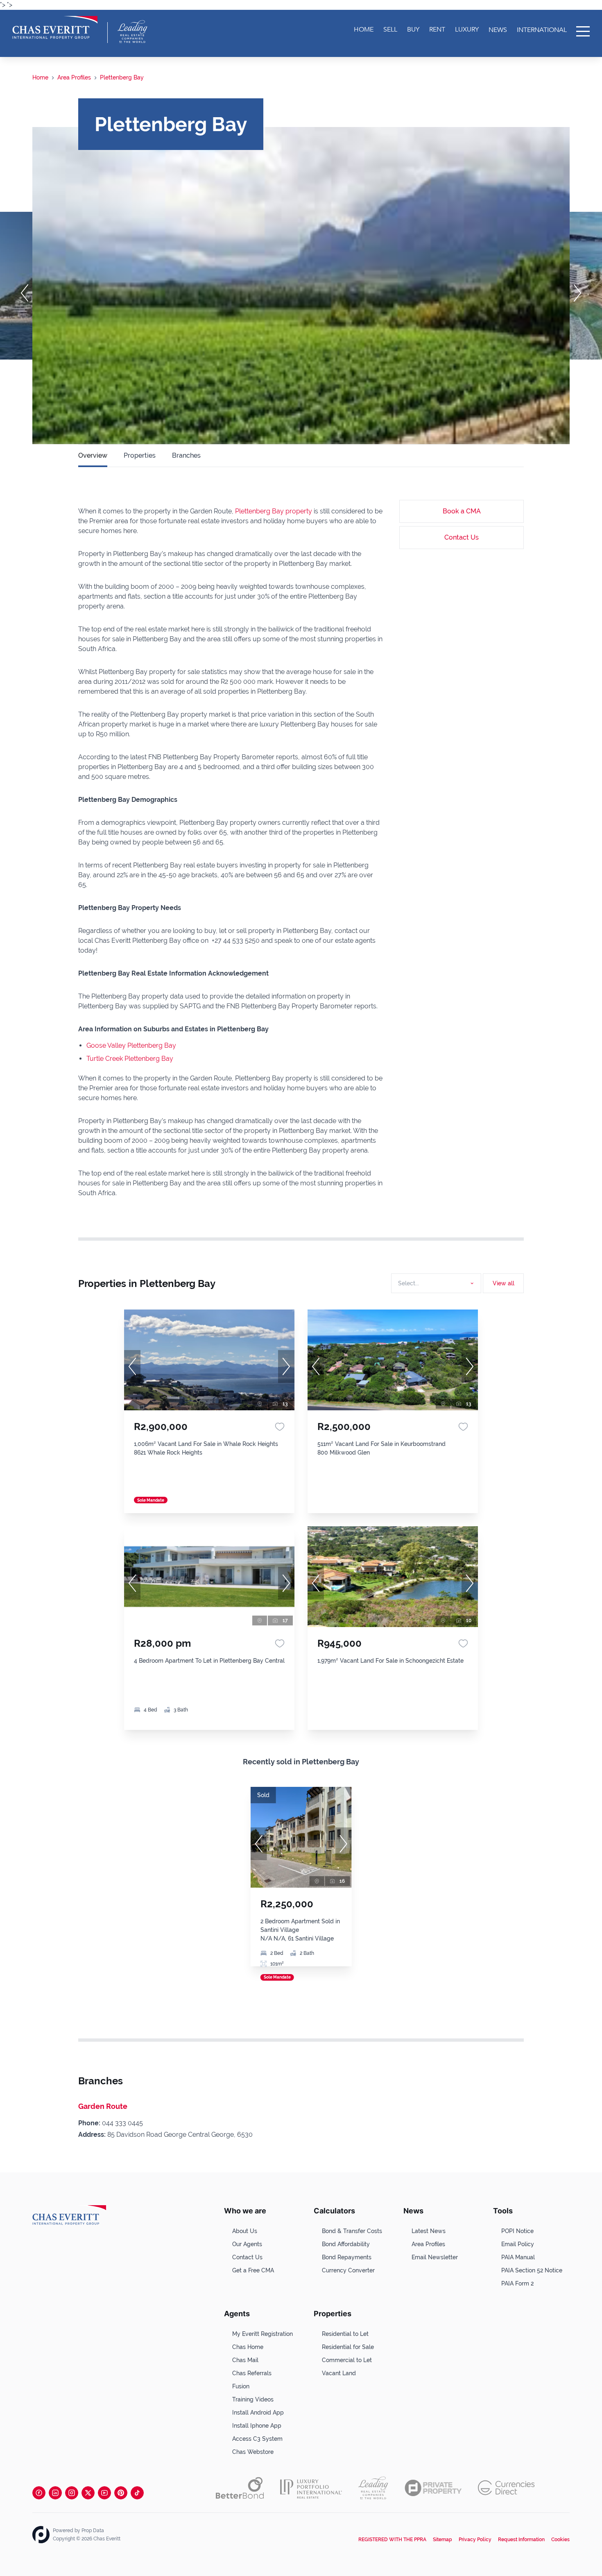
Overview (93, 455)
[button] (25, 293)
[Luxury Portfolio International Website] (311, 2488)
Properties (140, 455)
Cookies (560, 2540)
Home (40, 77)
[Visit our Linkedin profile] (55, 2493)
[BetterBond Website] (240, 2488)
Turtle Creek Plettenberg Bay (130, 1059)
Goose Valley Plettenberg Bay (131, 1045)
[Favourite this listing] (280, 1427)
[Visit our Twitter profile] (88, 2493)
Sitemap (442, 2540)
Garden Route (103, 2106)
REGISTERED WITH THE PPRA (392, 2540)
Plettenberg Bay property (274, 511)
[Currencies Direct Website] (506, 2488)
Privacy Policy (475, 2540)
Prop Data (93, 2531)
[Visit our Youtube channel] (104, 2493)
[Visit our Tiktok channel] (137, 2493)
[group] (209, 1360)
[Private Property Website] (433, 2488)
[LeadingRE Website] (373, 2488)
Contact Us (462, 537)
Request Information (521, 2540)
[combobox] (435, 1283)
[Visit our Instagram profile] (72, 2493)
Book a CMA (462, 511)
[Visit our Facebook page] (39, 2493)
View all (504, 1283)
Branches (186, 455)
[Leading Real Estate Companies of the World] (132, 32)
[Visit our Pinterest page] (121, 2493)
